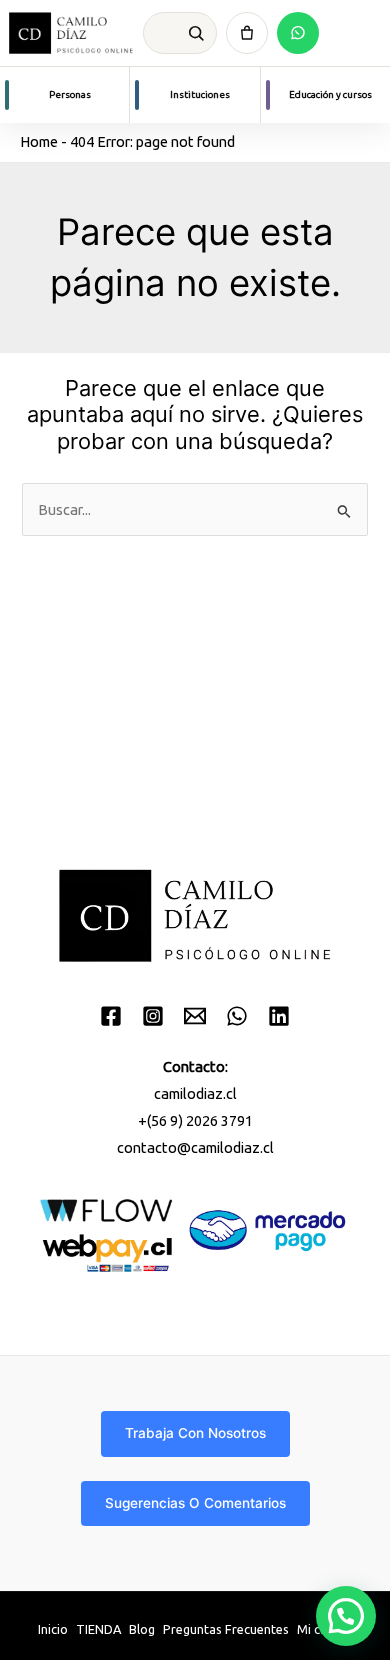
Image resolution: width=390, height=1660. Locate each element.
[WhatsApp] (237, 1016)
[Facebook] (111, 1016)
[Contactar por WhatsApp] (298, 33)
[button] (346, 1616)
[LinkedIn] (279, 1016)
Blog (142, 1629)
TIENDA (98, 1629)
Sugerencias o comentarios (195, 1503)
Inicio (53, 1629)
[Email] (195, 1016)
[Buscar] (196, 33)
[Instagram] (153, 1016)
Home (39, 141)
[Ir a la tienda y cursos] (247, 33)
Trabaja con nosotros (195, 1433)
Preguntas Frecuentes (226, 1629)
